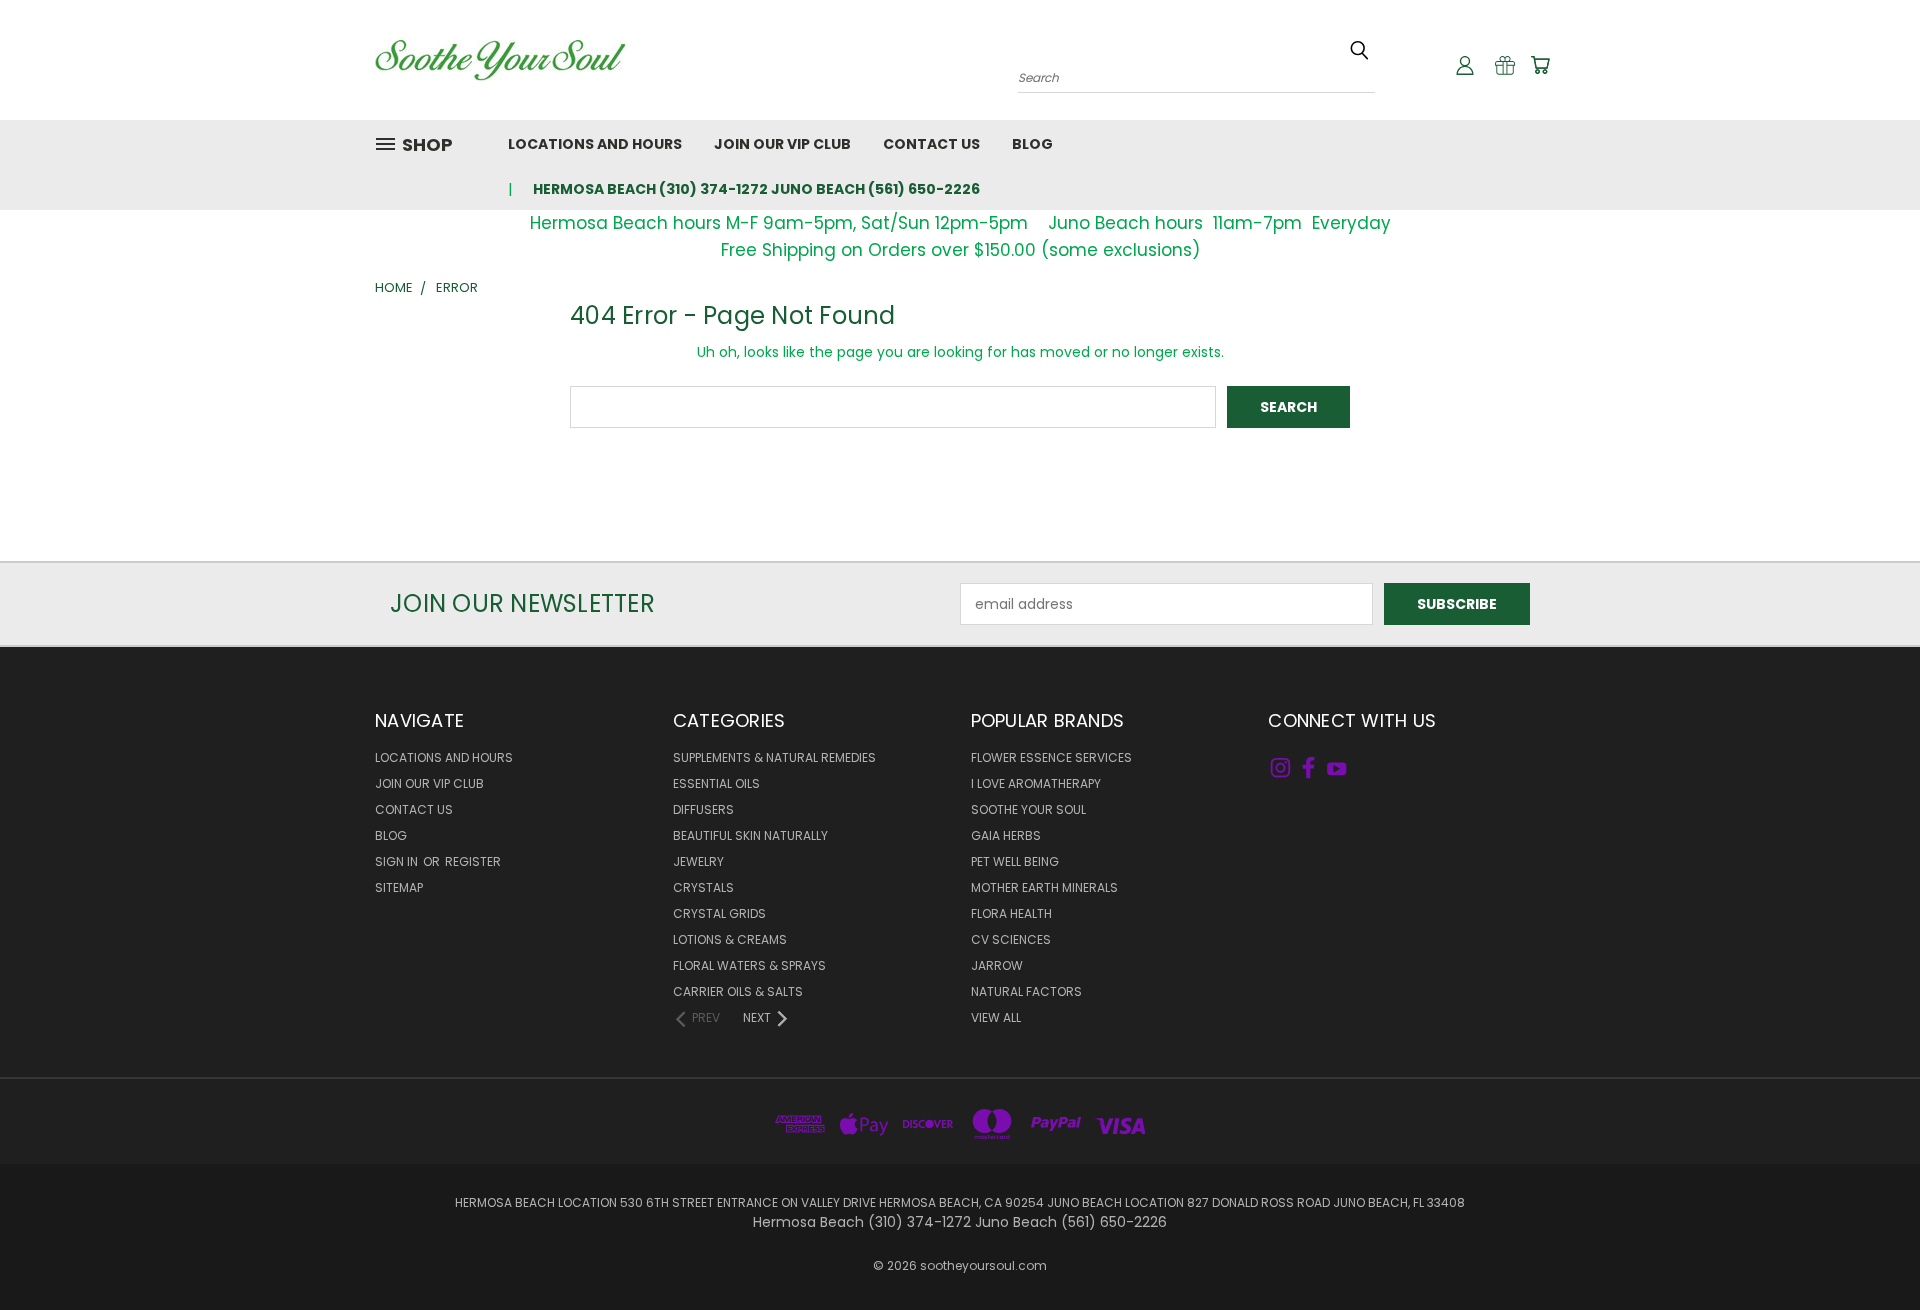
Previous (1867, 1247)
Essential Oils (716, 783)
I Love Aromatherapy (1036, 783)
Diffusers (703, 809)
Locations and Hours (595, 144)
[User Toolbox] (1465, 65)
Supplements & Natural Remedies (774, 757)
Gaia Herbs (1006, 835)
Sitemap (399, 887)
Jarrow (997, 965)
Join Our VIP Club (782, 144)
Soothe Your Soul (1028, 809)
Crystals (703, 887)
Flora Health (1011, 913)
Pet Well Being (1015, 861)
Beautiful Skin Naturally (750, 835)
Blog (1032, 144)
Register (473, 861)
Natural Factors (1026, 991)
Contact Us (931, 144)
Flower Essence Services (1051, 757)
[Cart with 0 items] (1540, 65)
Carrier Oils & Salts (738, 991)
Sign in (398, 861)
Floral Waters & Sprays (749, 965)
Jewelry (698, 861)
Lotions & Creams (730, 939)
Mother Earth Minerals (1044, 887)
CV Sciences (1011, 939)
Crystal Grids (719, 913)
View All (996, 1017)
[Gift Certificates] (1505, 65)
